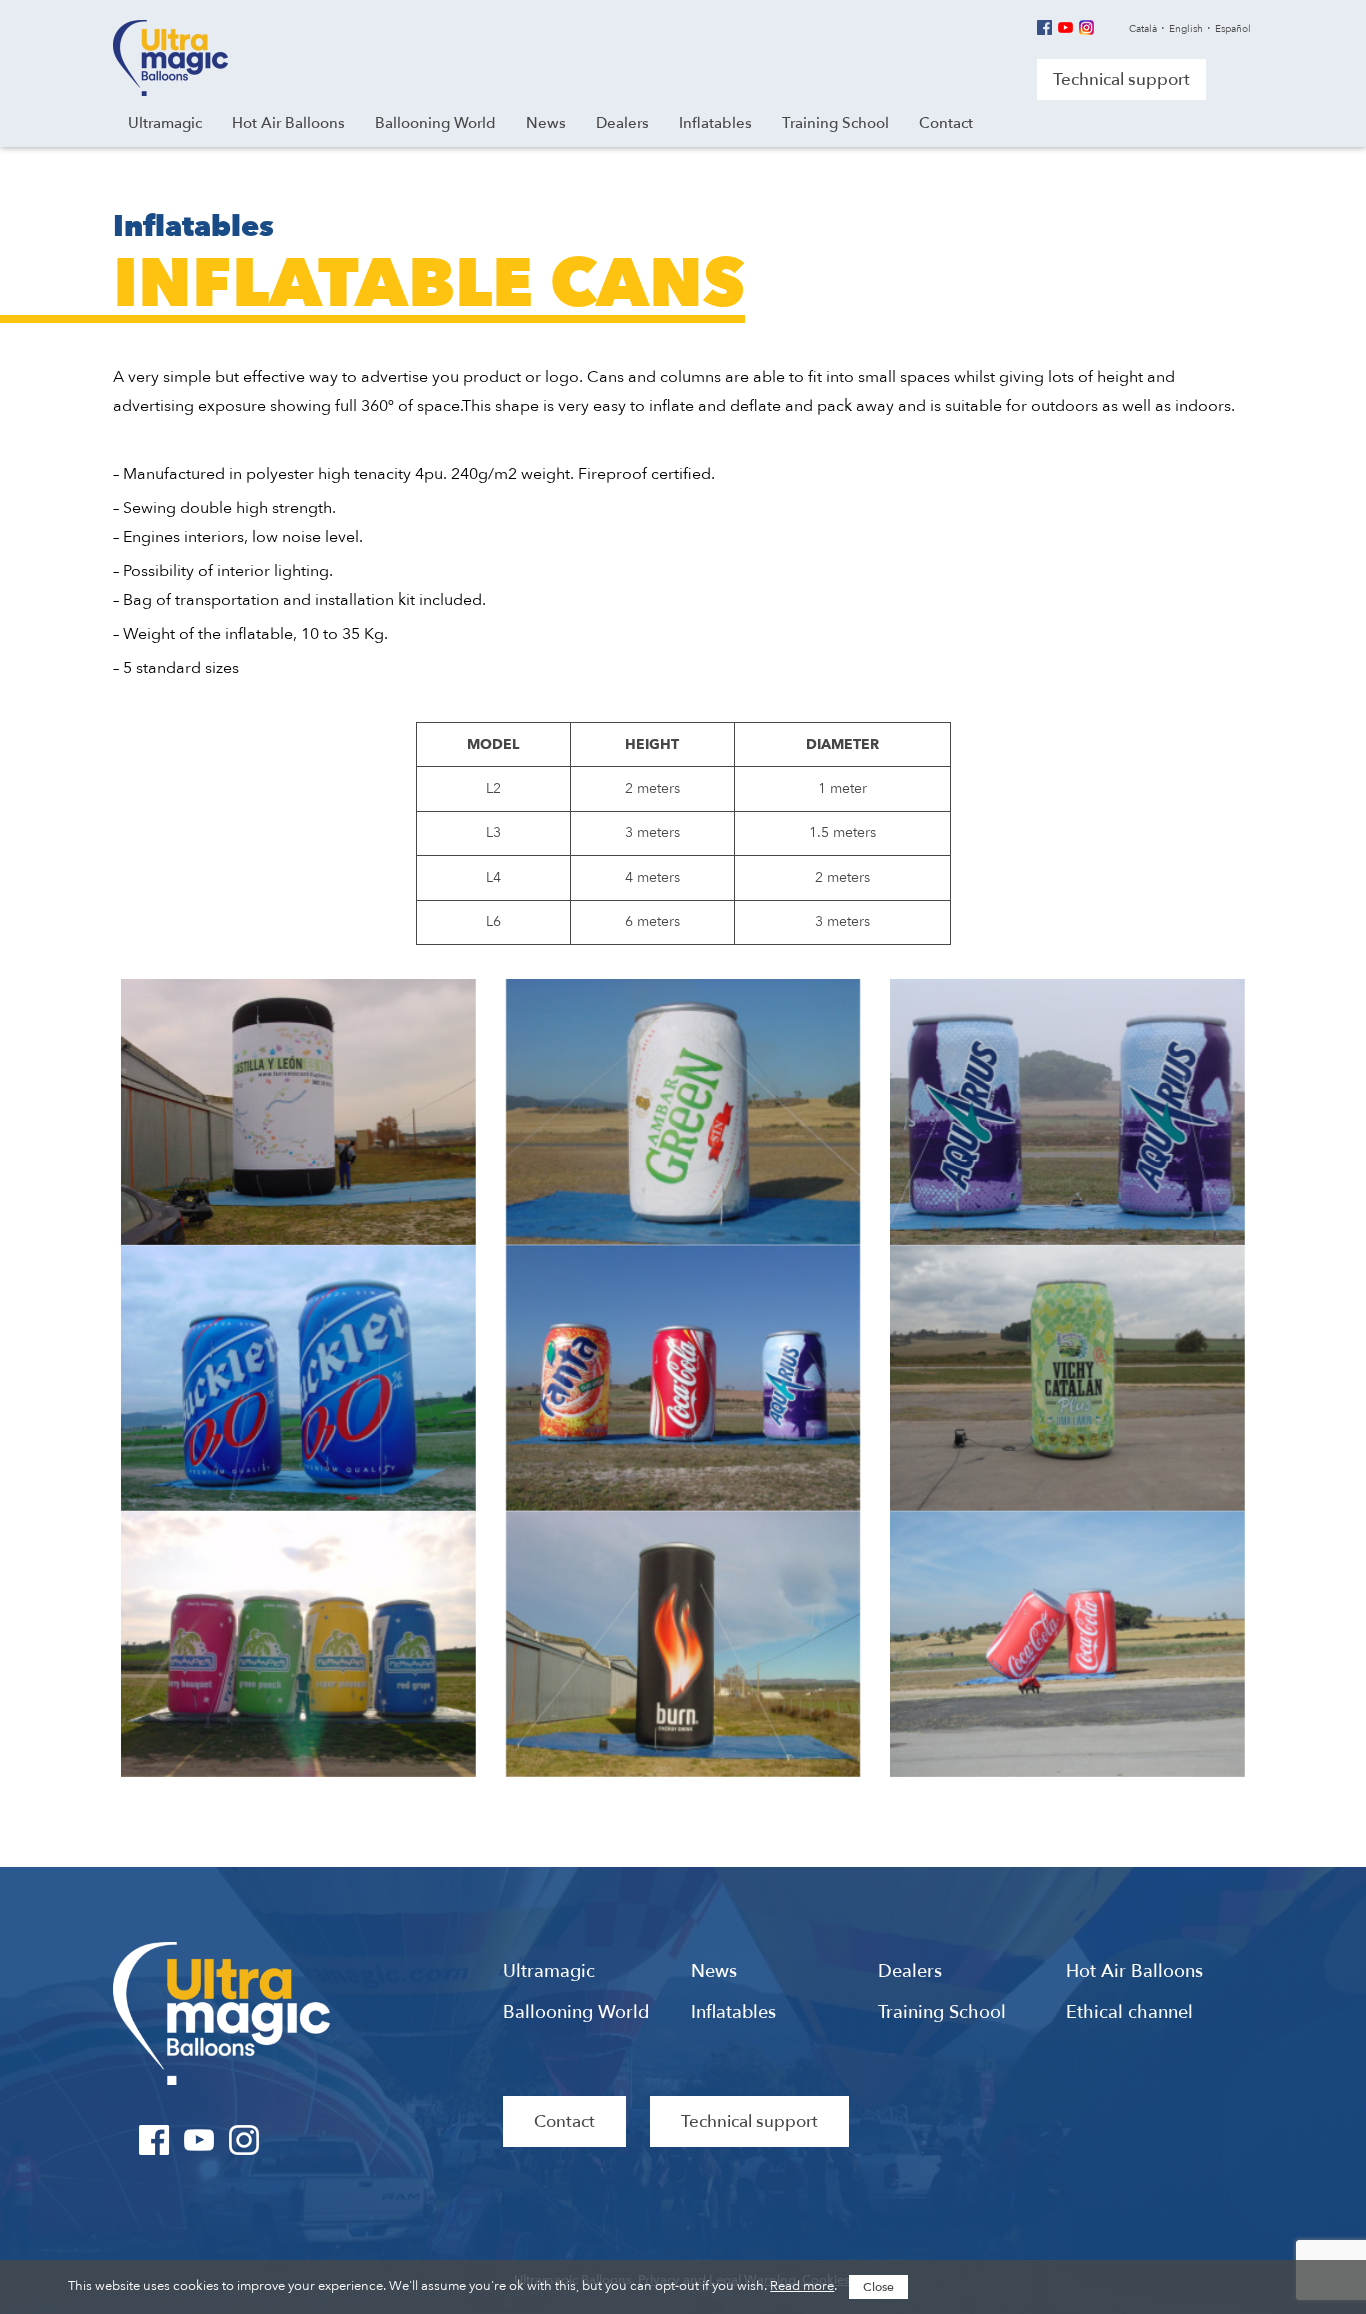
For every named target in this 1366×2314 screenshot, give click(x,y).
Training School (942, 2013)
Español (1233, 29)
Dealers (910, 1972)
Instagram (1086, 27)
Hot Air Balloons (1134, 1972)
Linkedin (1107, 27)
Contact (564, 2121)
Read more (802, 2286)
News (714, 1972)
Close (878, 2287)
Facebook (1044, 27)
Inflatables (733, 2013)
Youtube (1065, 27)
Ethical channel (1129, 2013)
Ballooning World (576, 2013)
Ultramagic (170, 58)
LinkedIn (289, 2140)
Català (1143, 29)
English (1186, 29)
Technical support (1121, 79)
